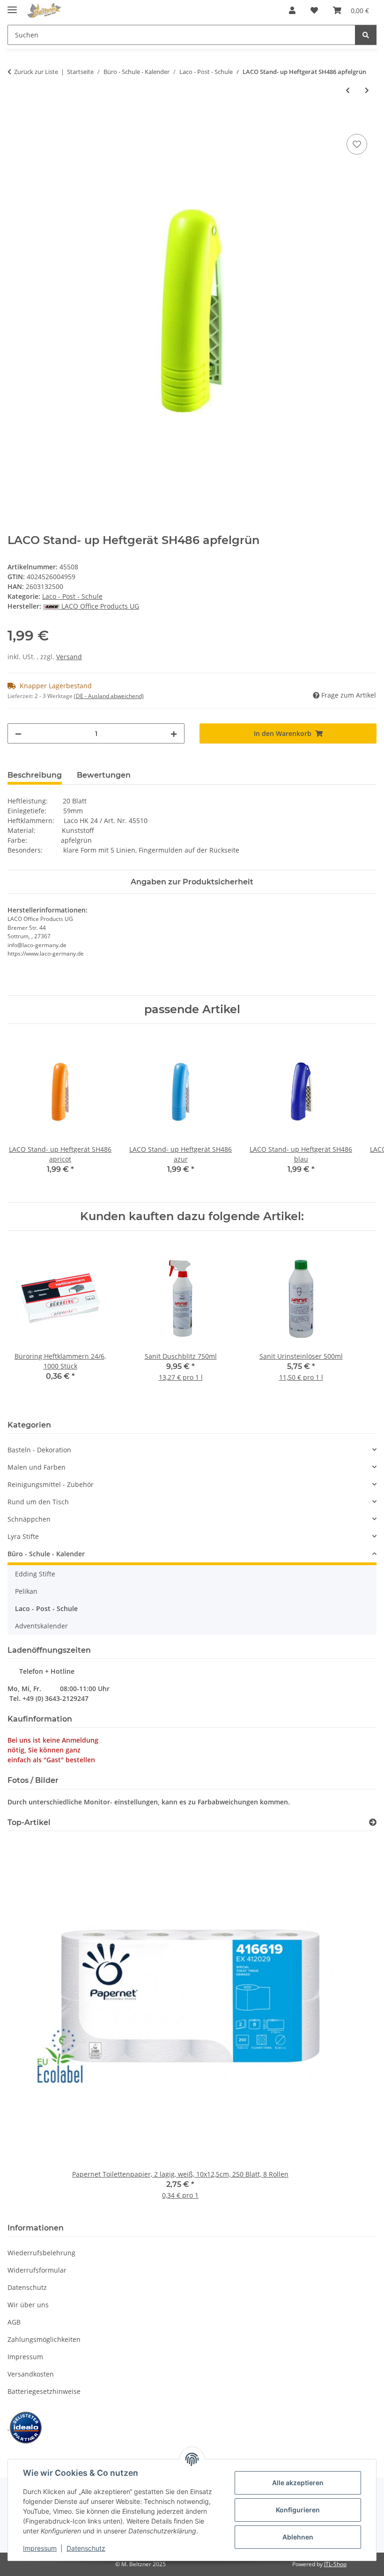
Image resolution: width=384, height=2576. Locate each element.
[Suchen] (366, 35)
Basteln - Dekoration (39, 1450)
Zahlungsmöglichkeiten (44, 2339)
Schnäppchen (29, 1519)
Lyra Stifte (23, 1536)
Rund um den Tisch (38, 1502)
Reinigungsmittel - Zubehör (51, 1484)
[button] (292, 10)
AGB (14, 2322)
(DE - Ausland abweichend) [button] (109, 696)
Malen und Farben (37, 1467)
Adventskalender (41, 1626)
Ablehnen (298, 2537)
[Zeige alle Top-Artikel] (373, 1822)
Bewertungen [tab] (104, 775)
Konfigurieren (298, 2510)
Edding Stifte (35, 1574)
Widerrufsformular (37, 2270)
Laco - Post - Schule (72, 596)
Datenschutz (86, 2548)
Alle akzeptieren (298, 2483)
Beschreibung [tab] (35, 775)
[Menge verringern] (18, 733)
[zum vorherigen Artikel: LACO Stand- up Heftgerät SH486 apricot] (348, 90)
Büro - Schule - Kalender (46, 1554)
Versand (69, 657)
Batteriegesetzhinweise (44, 2391)
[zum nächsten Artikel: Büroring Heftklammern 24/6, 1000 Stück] (367, 90)
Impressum (40, 2548)
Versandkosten (31, 2374)
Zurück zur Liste (36, 72)
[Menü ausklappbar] (12, 6)
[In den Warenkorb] (15, 121)
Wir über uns (28, 2305)
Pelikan (26, 1591)
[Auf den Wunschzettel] (357, 144)
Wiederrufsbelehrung (41, 2253)
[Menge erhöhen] (174, 733)
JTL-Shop (335, 2564)
